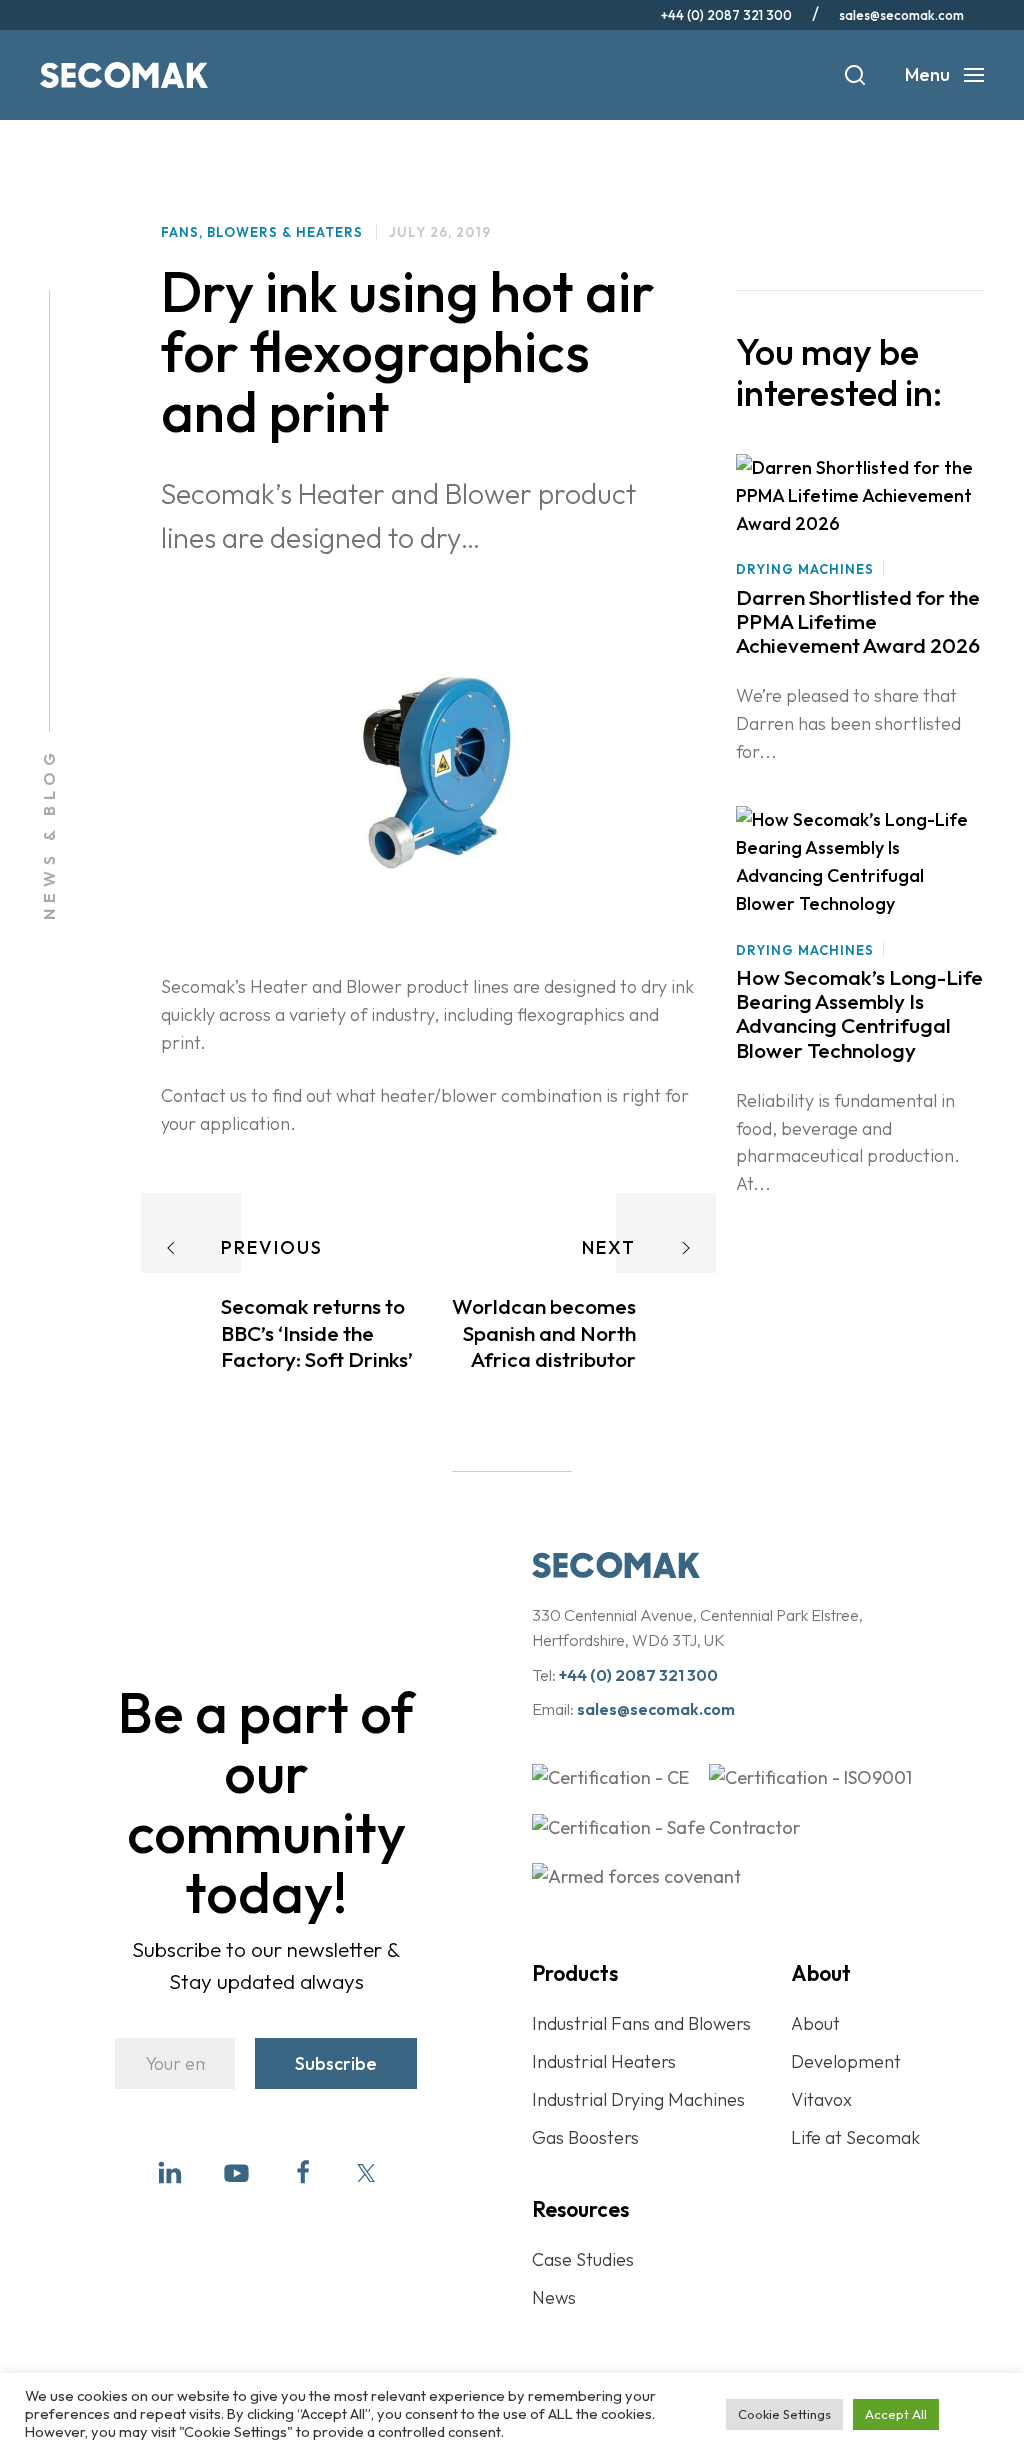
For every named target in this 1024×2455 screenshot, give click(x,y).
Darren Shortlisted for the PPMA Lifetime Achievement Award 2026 (858, 621)
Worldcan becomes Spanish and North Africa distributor (544, 1332)
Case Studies (583, 2259)
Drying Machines (805, 569)
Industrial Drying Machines (638, 2099)
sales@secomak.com (901, 15)
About (815, 2023)
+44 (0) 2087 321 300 (726, 15)
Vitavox (821, 2099)
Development (846, 2061)
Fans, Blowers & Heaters (262, 232)
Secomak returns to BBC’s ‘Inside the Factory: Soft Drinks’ (317, 1332)
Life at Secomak (855, 2137)
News (554, 2297)
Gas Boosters (585, 2137)
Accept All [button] (896, 2414)
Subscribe (336, 2063)
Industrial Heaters (604, 2061)
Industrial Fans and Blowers (641, 2023)
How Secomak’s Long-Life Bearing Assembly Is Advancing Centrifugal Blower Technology (859, 1013)
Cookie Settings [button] (784, 2414)
